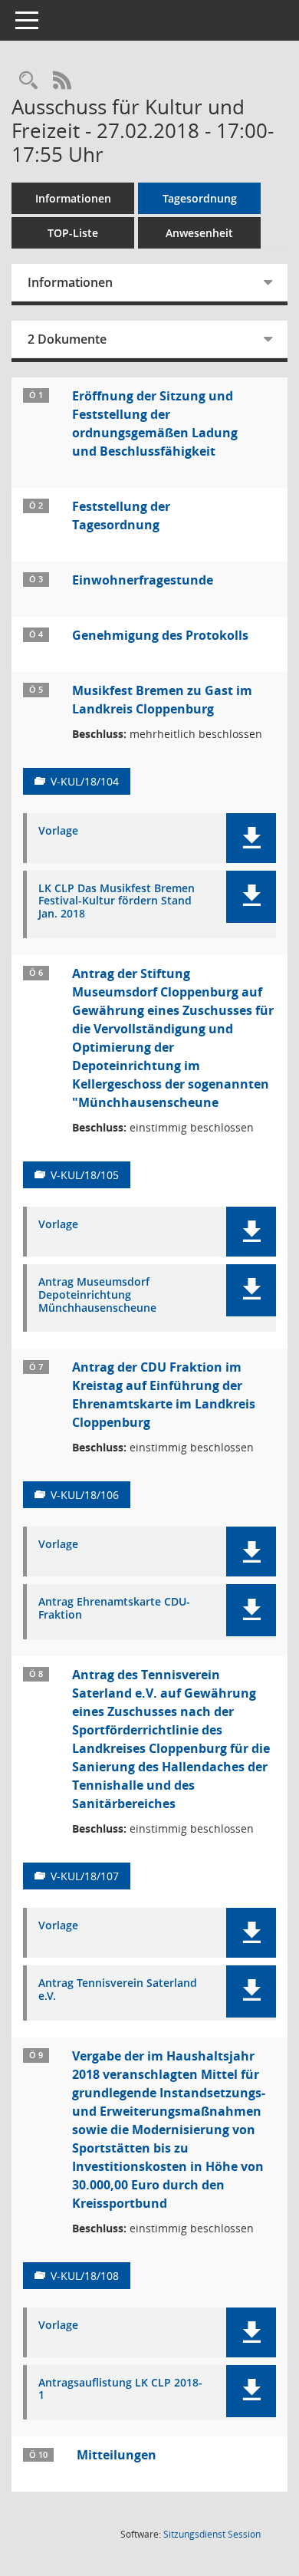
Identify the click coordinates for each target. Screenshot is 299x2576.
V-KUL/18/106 (85, 1495)
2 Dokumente (67, 339)
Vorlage (58, 831)
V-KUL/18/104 (85, 781)
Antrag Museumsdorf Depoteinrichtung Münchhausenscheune (97, 1295)
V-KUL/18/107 (85, 1876)
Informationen (73, 198)
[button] (251, 838)
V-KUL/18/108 (85, 2276)
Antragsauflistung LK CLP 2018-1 (120, 2390)
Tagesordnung (200, 198)
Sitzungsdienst (212, 2534)
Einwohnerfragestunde (143, 580)
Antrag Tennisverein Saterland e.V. (118, 1990)
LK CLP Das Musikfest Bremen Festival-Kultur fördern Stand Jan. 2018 (117, 901)
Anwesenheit (199, 233)
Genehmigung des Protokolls (160, 635)
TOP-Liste (73, 233)
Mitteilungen (117, 2455)
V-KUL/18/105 (85, 1175)
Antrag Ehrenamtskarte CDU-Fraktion (114, 1609)
